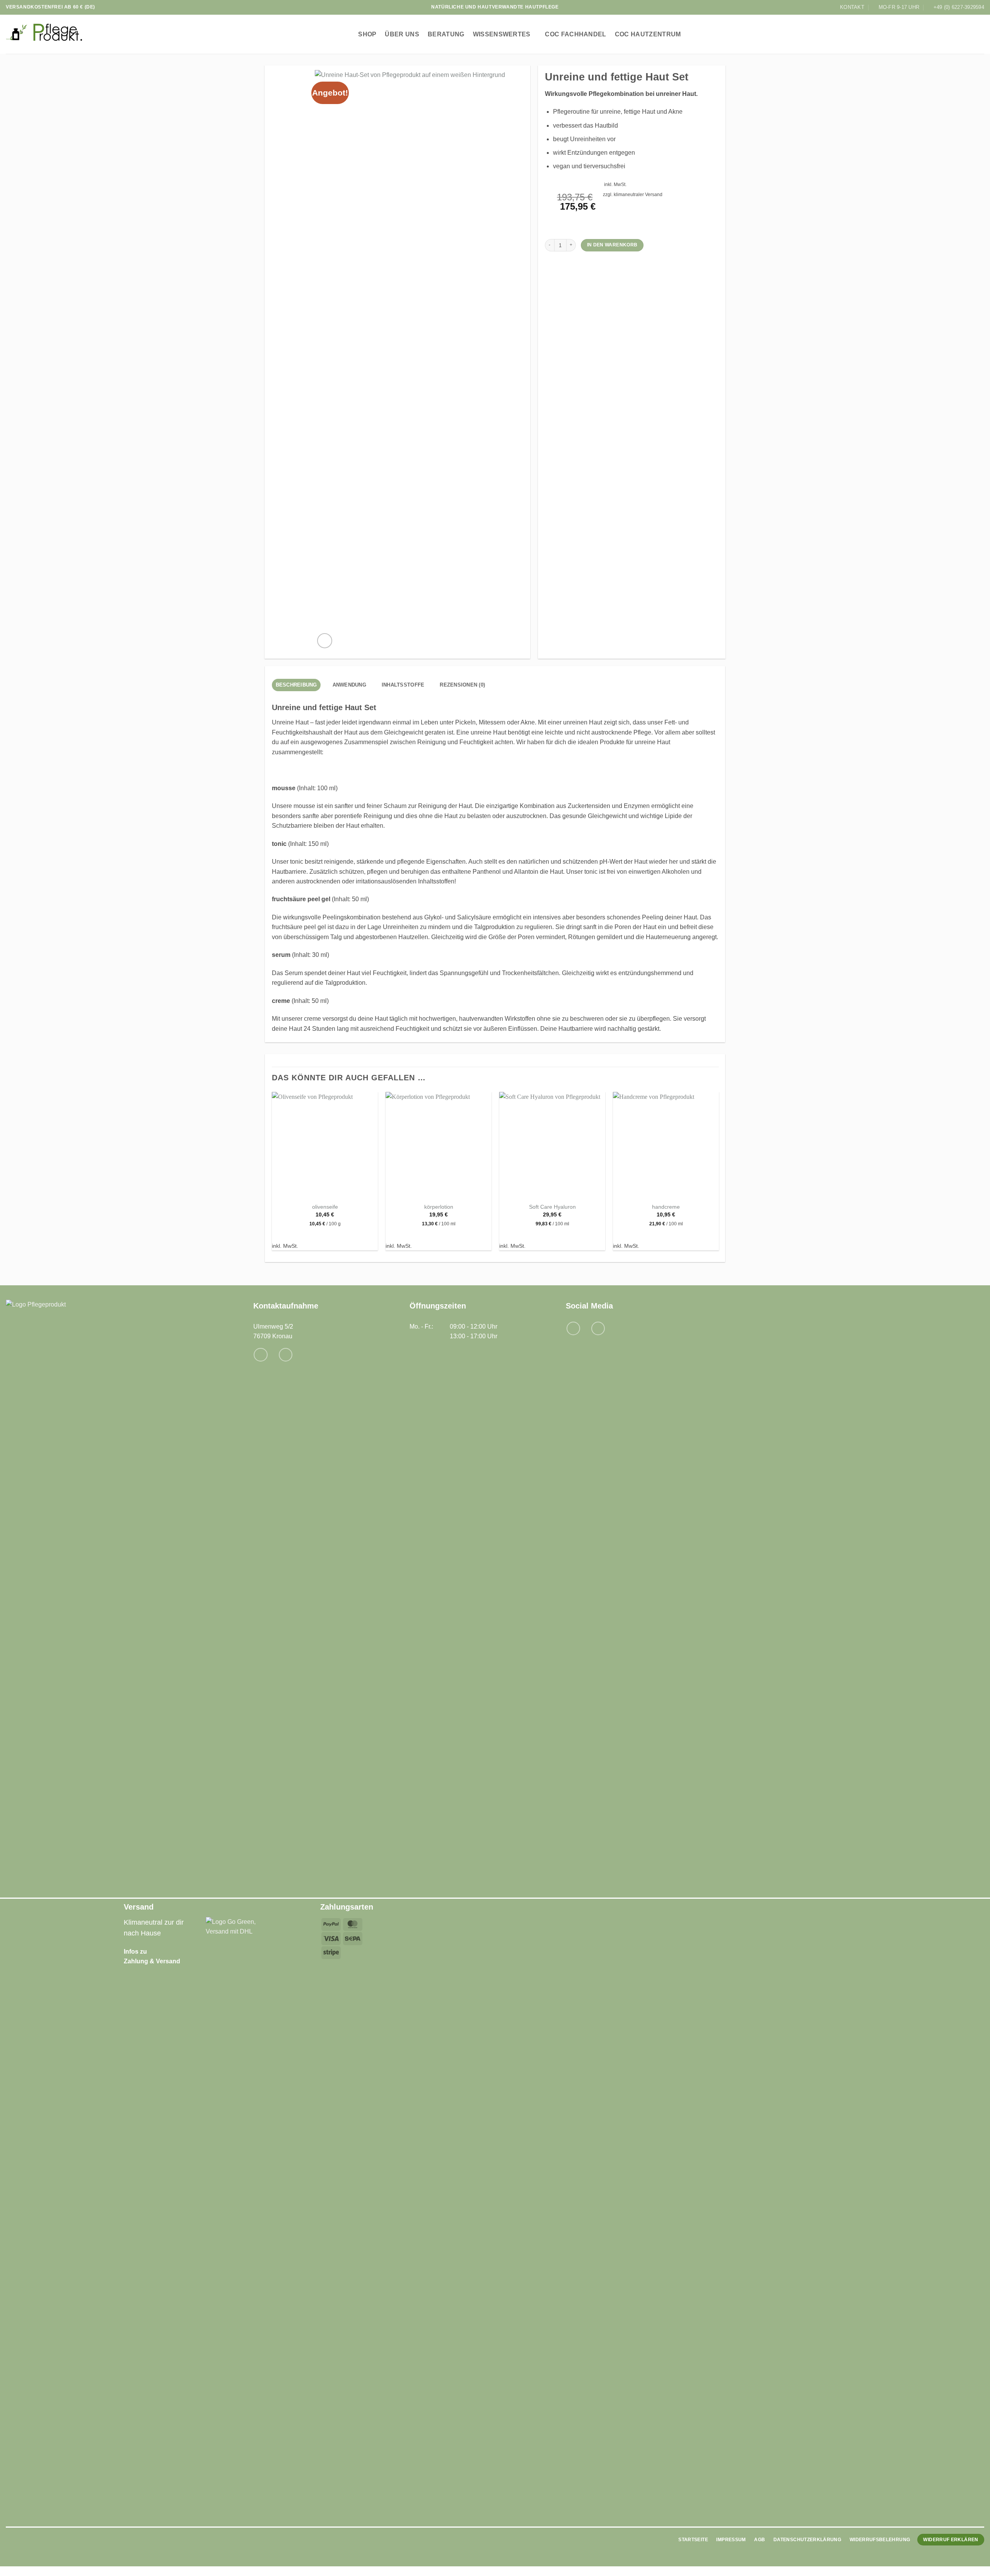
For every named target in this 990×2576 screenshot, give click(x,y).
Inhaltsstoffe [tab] (403, 685)
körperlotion (439, 1207)
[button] (964, 34)
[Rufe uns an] (286, 1355)
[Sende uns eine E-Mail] (260, 1355)
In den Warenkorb (612, 245)
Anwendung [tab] (349, 685)
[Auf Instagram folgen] (598, 1328)
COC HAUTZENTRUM (648, 34)
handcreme (666, 1207)
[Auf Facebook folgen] (573, 1328)
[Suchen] (948, 34)
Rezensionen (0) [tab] (462, 685)
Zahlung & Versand (152, 1961)
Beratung (446, 34)
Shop (367, 34)
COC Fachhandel (575, 34)
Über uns (402, 34)
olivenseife (325, 1207)
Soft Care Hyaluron (552, 1207)
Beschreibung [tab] (296, 685)
